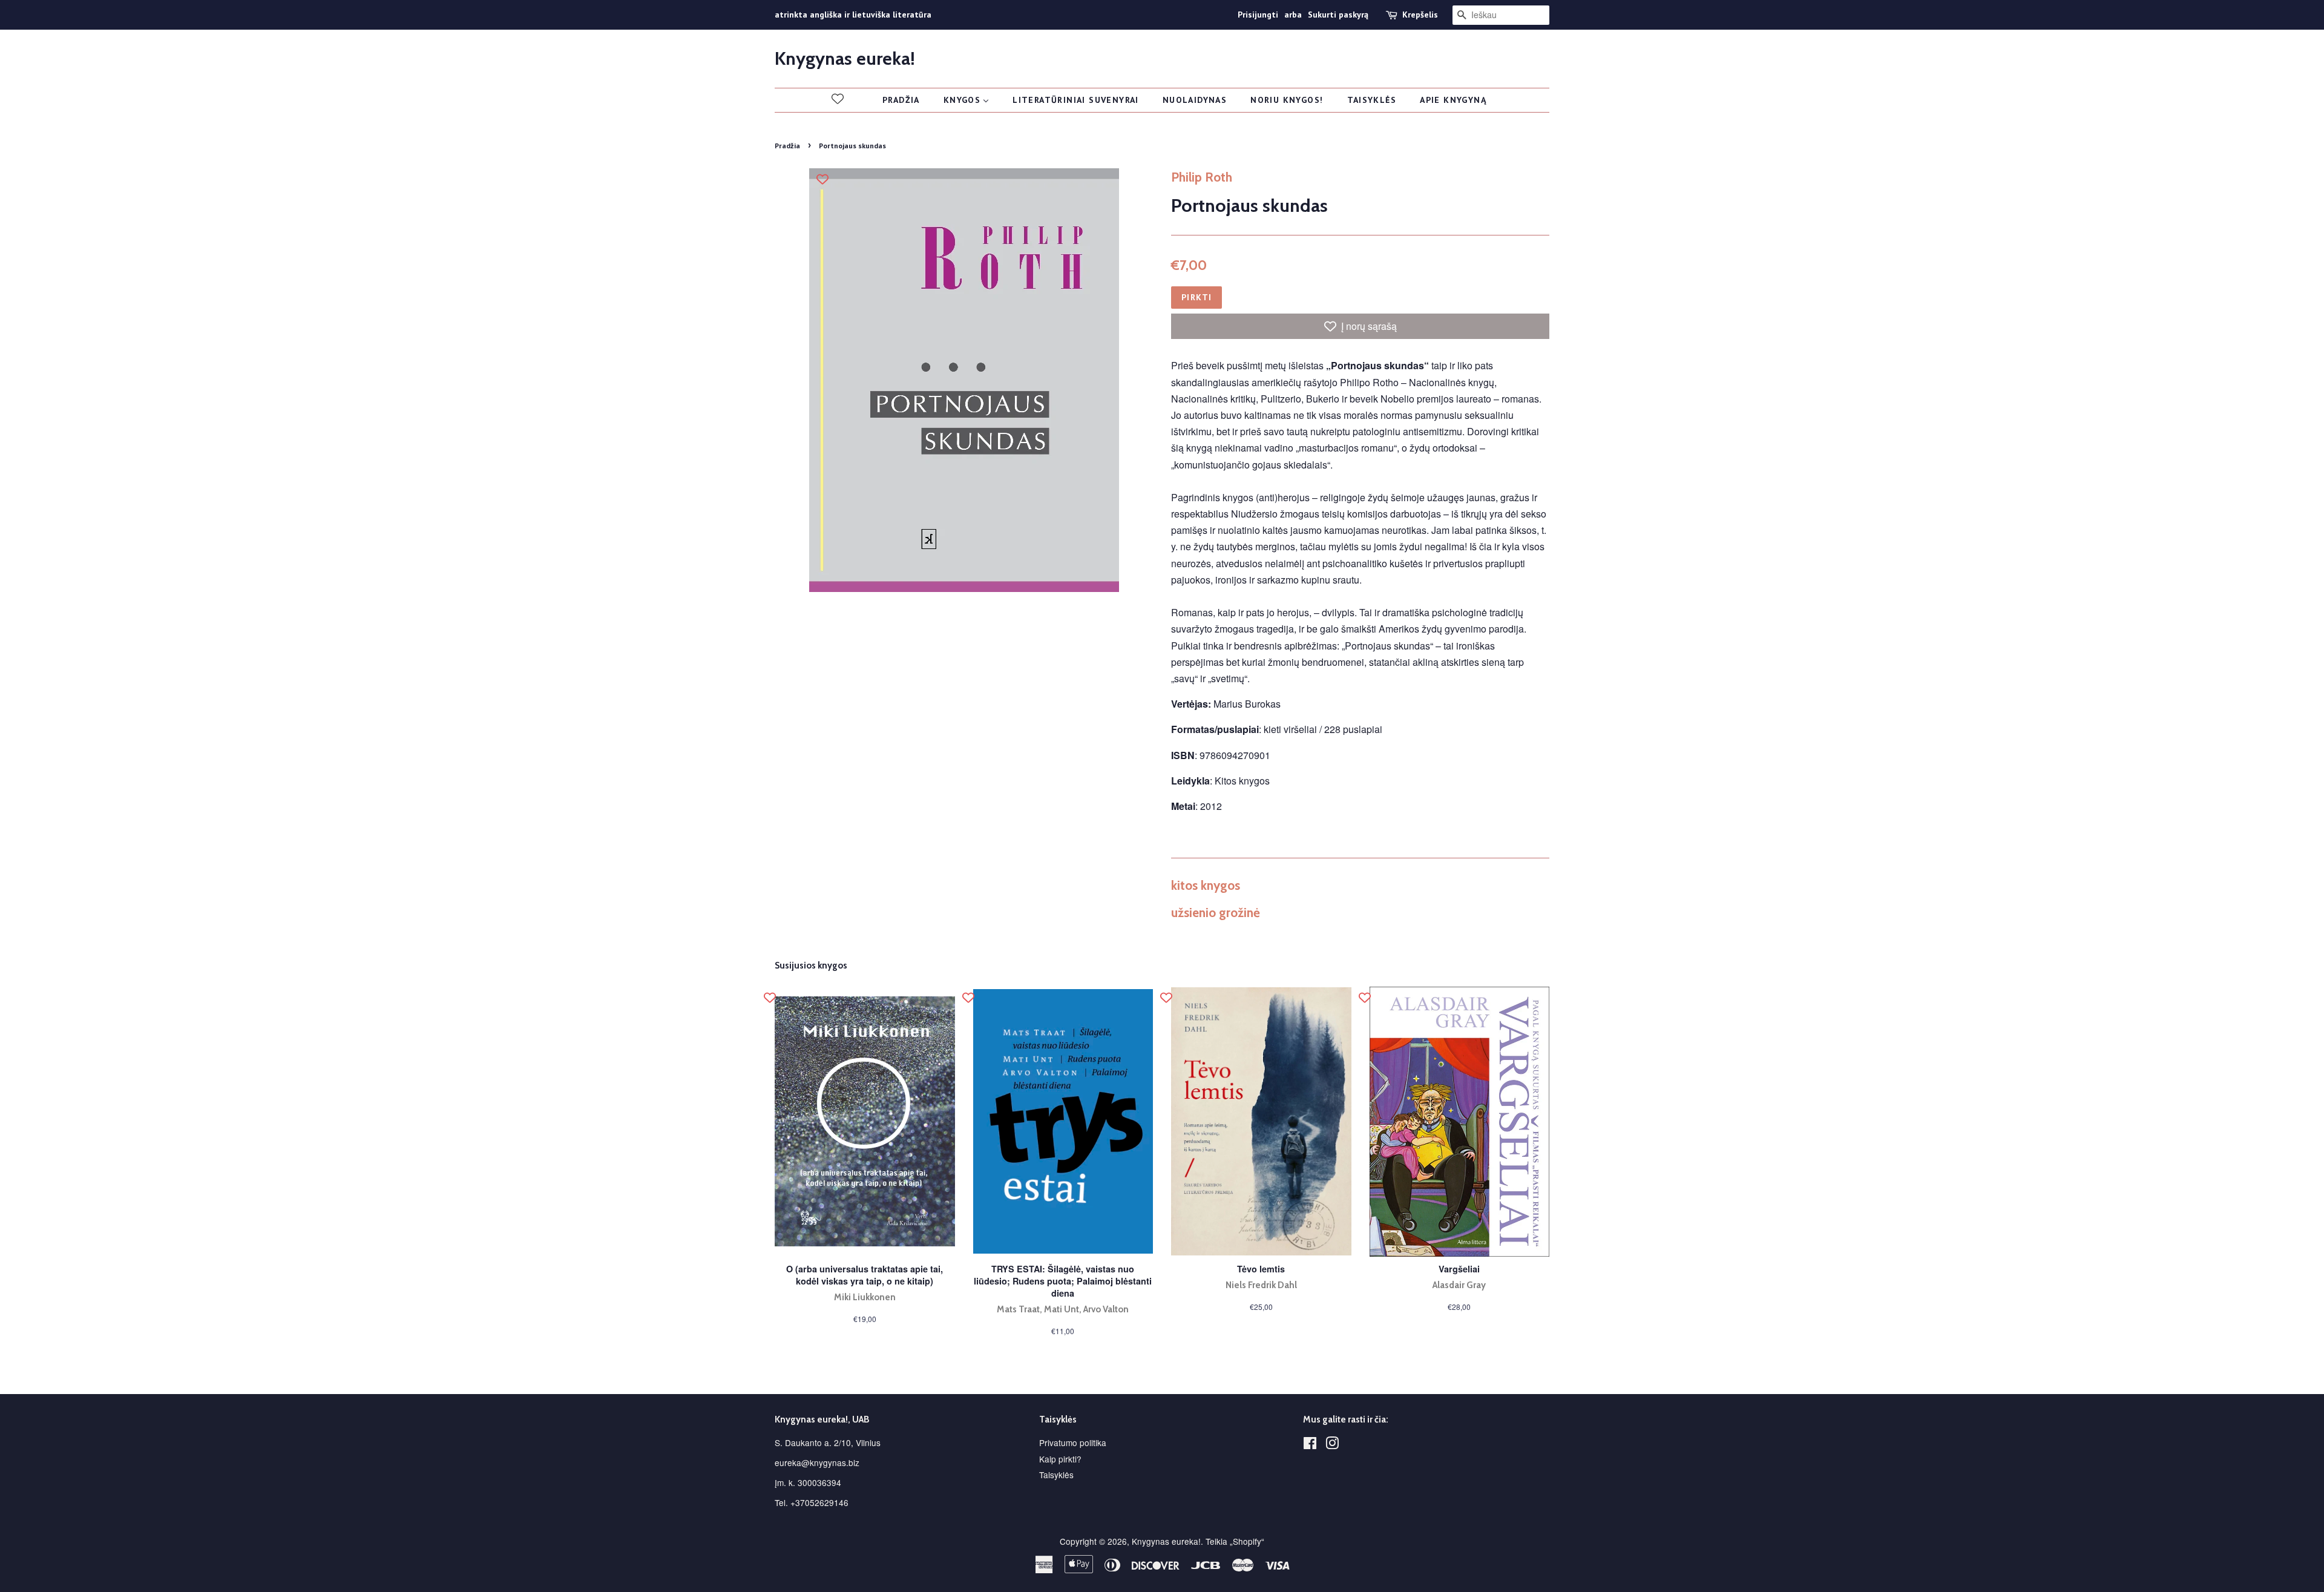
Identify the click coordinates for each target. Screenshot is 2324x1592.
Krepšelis (1420, 15)
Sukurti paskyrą (1338, 15)
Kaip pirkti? (1060, 1459)
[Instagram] (1332, 1445)
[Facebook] (1310, 1445)
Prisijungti (1258, 15)
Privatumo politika (1073, 1442)
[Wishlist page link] (838, 99)
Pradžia (787, 146)
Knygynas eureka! (845, 59)
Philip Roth (1202, 177)
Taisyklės (1056, 1475)
